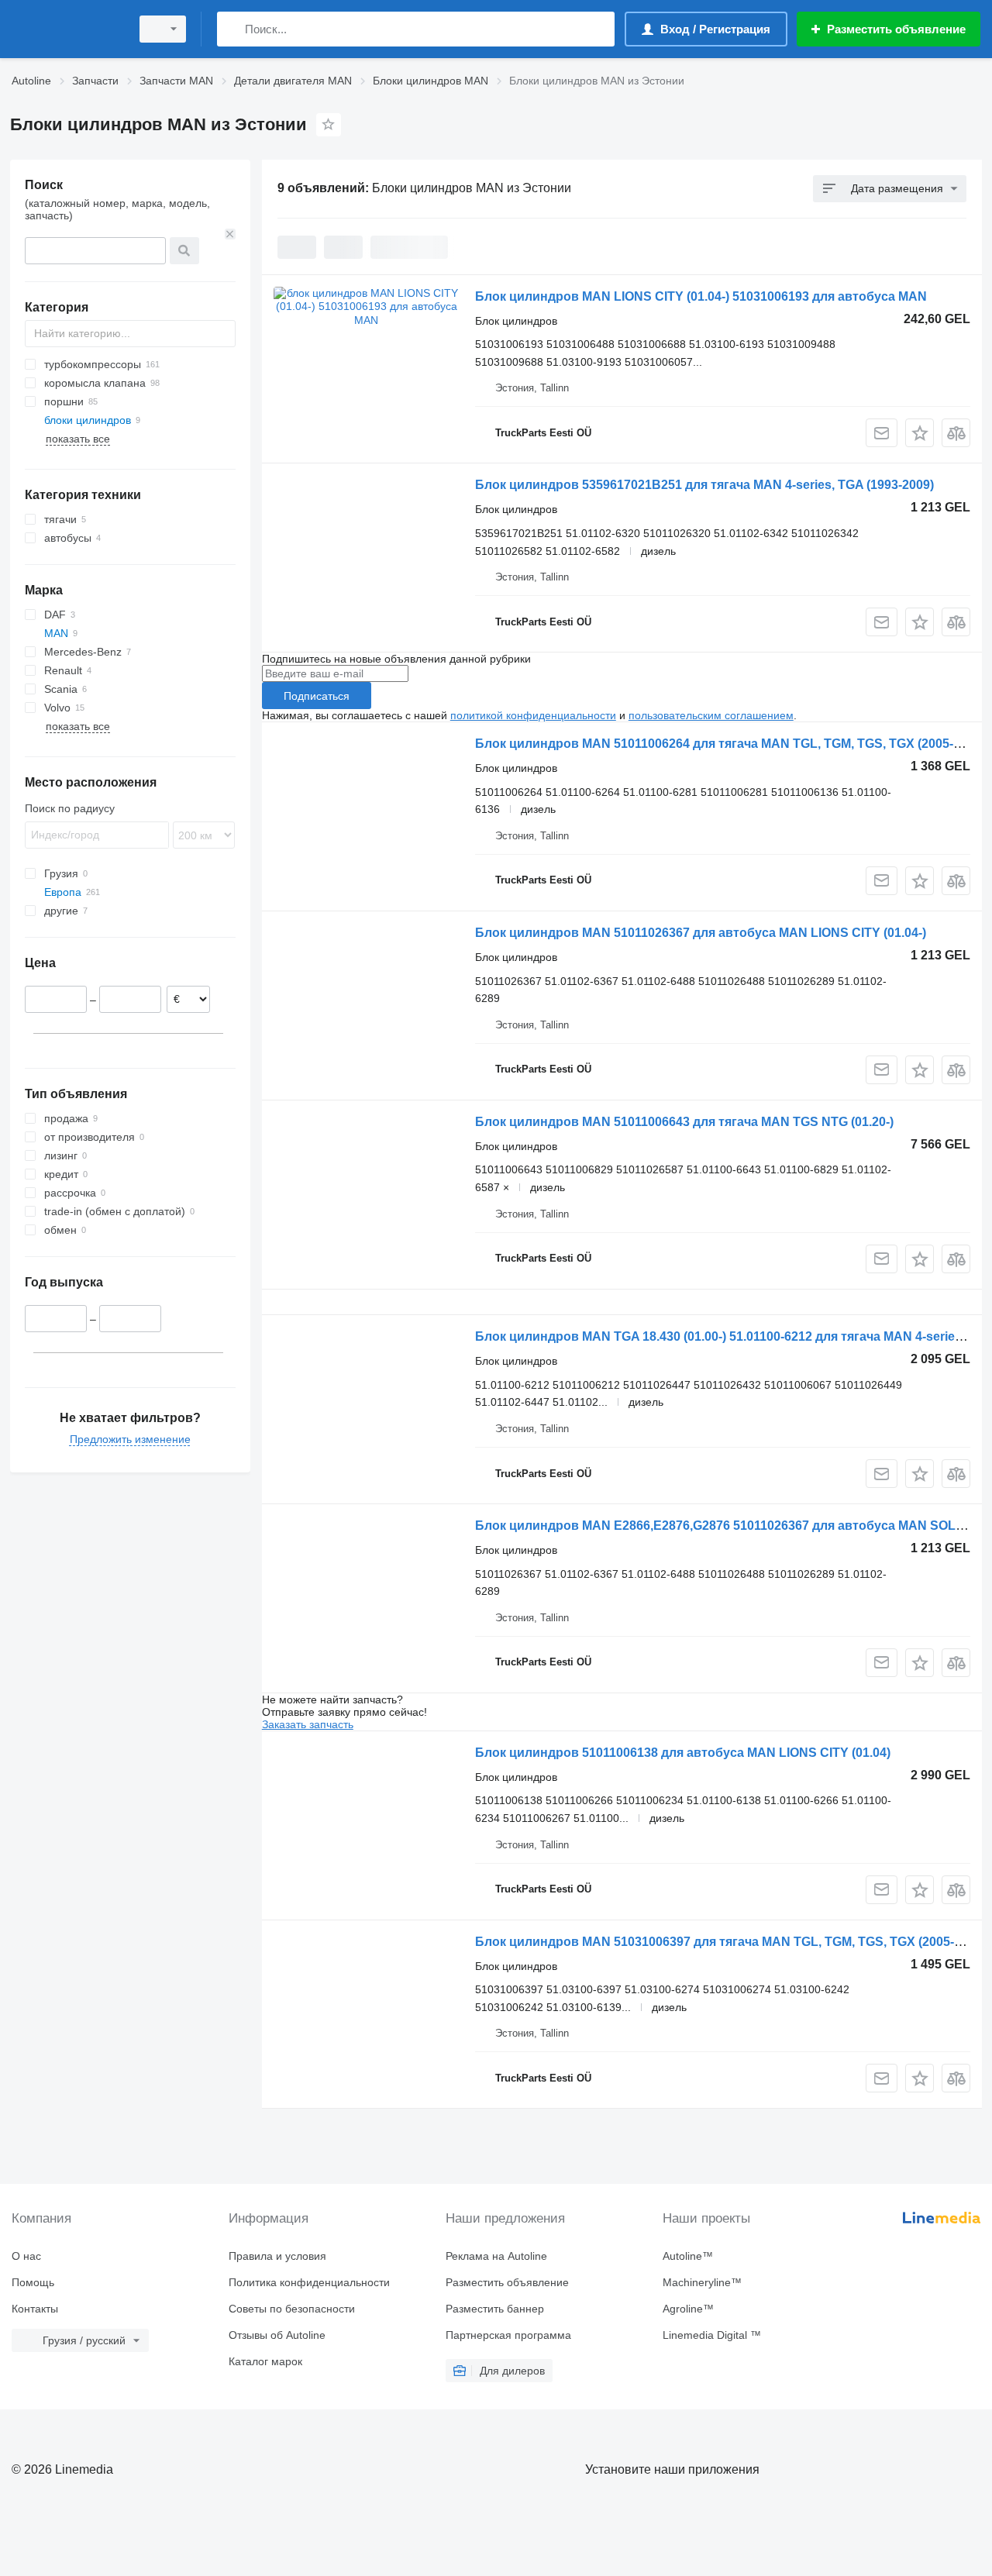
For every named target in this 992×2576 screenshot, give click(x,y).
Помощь (33, 2282)
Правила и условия (277, 2256)
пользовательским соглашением (711, 715)
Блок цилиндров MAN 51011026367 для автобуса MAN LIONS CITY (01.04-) (701, 933)
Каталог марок (265, 2361)
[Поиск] (232, 29)
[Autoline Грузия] (66, 29)
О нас (26, 2256)
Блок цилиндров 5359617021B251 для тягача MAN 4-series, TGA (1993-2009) (704, 485)
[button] (920, 433)
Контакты (35, 2309)
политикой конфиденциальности (533, 715)
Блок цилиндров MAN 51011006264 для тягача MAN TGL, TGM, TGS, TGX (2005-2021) (730, 744)
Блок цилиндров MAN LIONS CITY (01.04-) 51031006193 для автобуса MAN (701, 296)
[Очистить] (230, 234)
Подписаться (317, 696)
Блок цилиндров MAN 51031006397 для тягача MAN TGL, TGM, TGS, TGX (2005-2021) (730, 1942)
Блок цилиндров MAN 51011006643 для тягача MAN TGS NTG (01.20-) (684, 1122)
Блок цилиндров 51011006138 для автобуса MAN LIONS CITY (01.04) (683, 1753)
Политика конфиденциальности (309, 2282)
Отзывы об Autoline (277, 2335)
